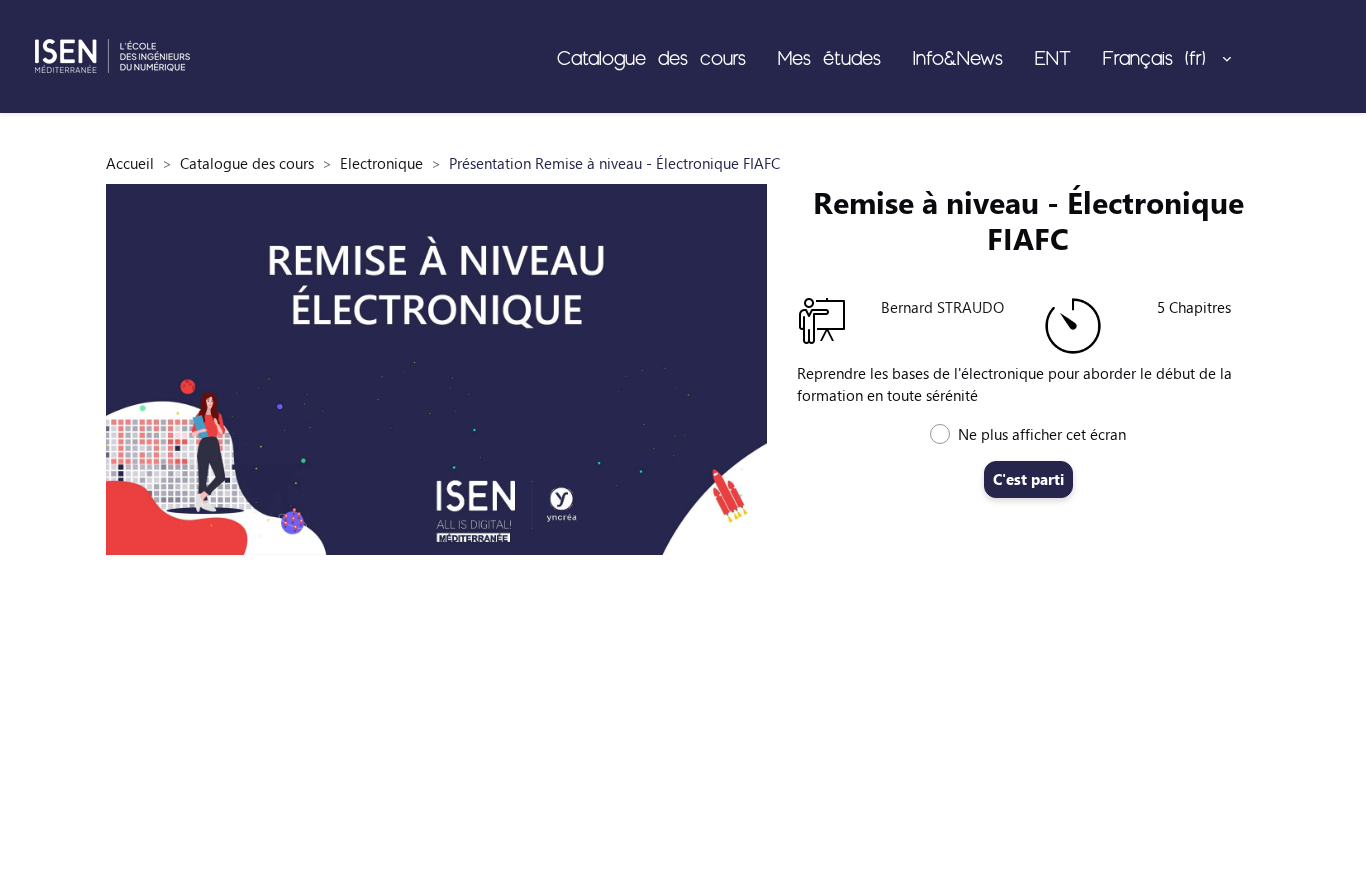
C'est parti (1028, 479)
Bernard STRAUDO (942, 307)
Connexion (1299, 56)
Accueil (130, 163)
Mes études (829, 57)
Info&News (958, 57)
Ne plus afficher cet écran (1042, 434)
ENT (1053, 57)
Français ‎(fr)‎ (1160, 57)
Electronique (381, 163)
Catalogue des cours (651, 57)
